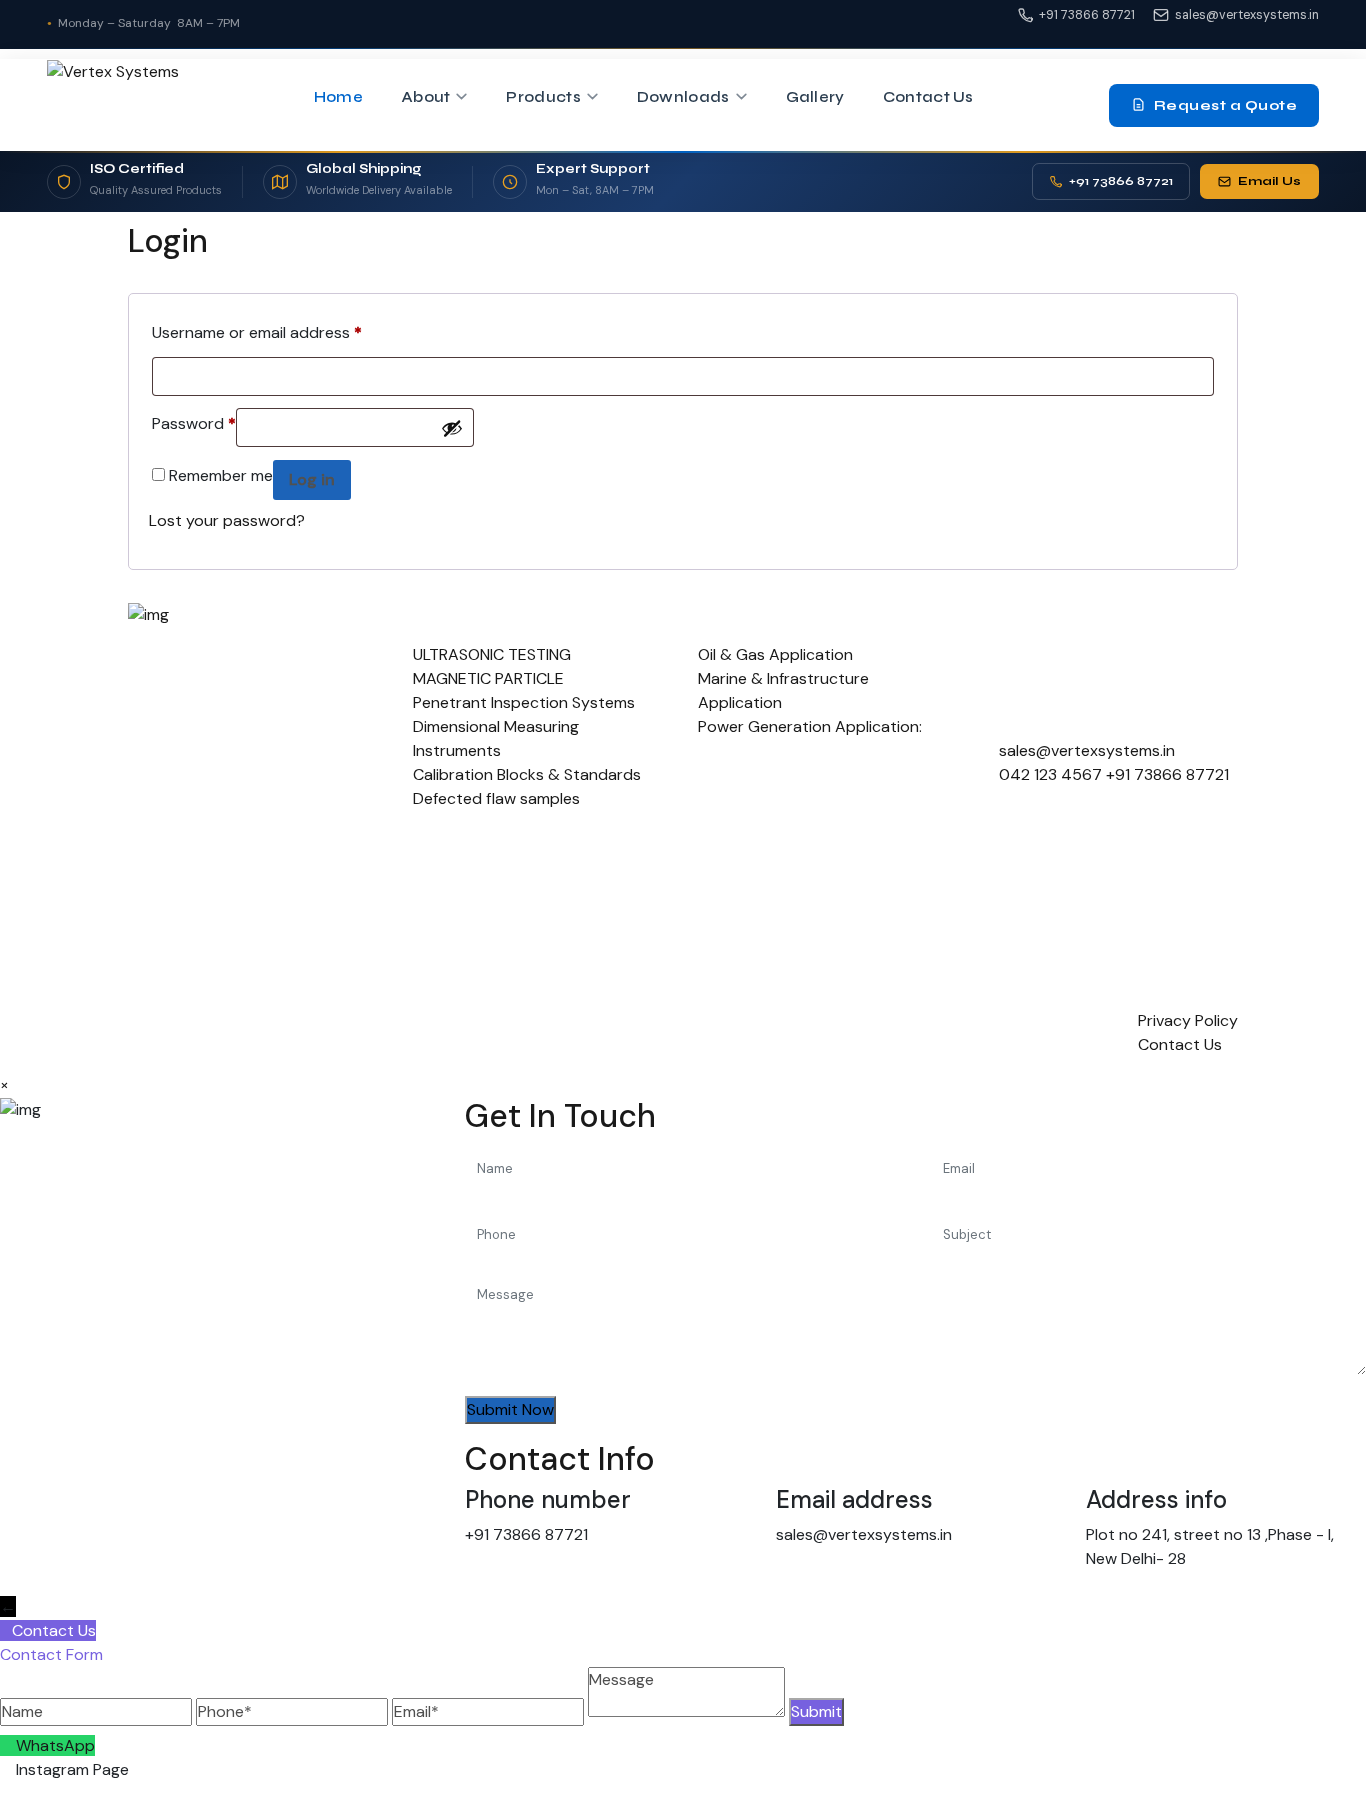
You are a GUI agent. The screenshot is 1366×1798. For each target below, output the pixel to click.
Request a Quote (1226, 104)
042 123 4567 (1050, 774)
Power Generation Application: (810, 726)
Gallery (815, 97)
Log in (312, 479)
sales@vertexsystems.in (1247, 15)
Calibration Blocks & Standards (527, 774)
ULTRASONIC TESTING (492, 654)
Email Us (1269, 180)
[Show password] (452, 428)
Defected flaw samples (496, 798)
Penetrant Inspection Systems (524, 702)
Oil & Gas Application (775, 654)
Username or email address (257, 330)
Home (338, 97)
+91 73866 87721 (1087, 15)
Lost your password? (227, 520)
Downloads (683, 97)
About (426, 97)
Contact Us (928, 97)
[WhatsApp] (8, 1745)
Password (194, 421)
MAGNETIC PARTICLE (488, 678)
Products (543, 97)
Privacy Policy (1188, 1020)
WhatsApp (55, 1745)
